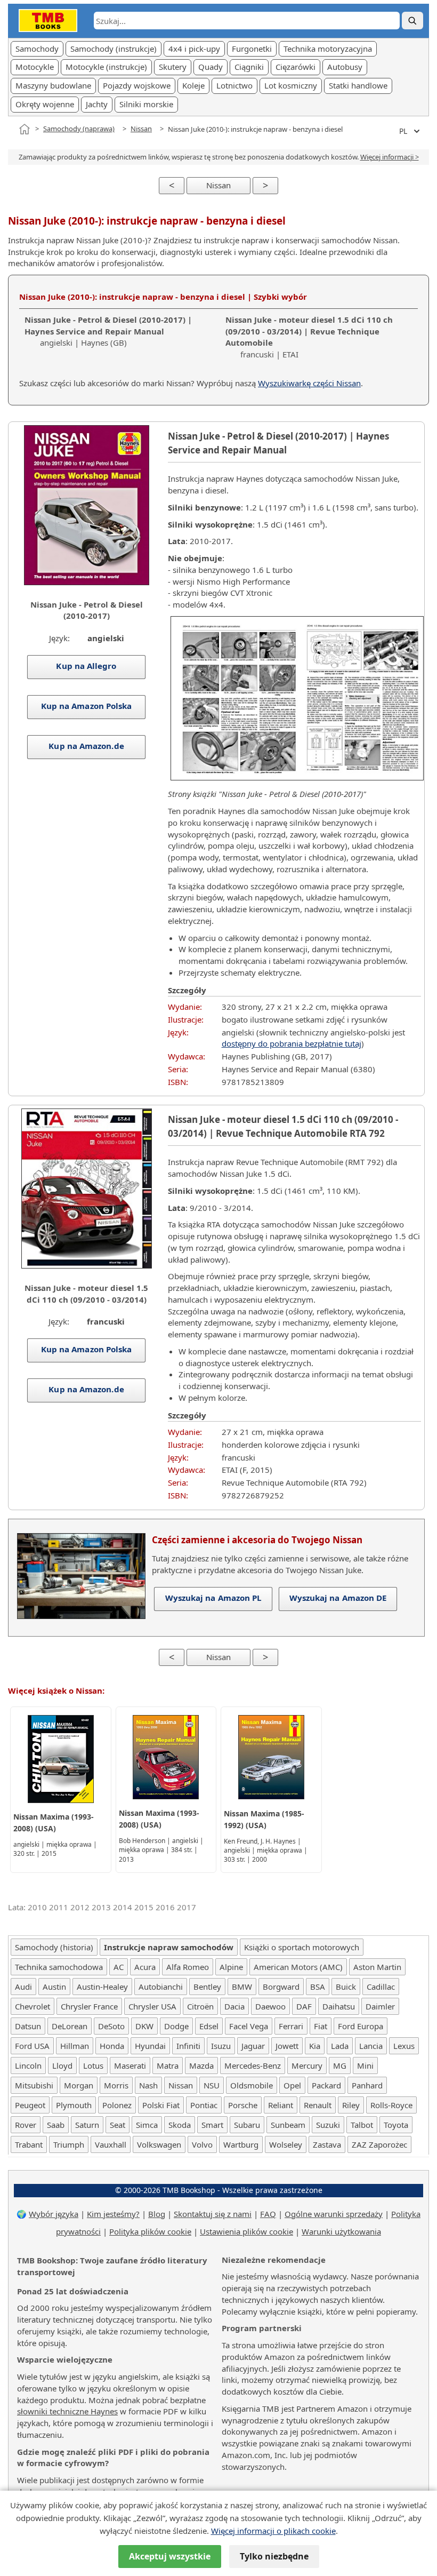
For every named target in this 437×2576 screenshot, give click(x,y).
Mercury (307, 2065)
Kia (315, 2046)
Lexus (404, 2046)
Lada (340, 2046)
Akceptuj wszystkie (170, 2556)
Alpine (231, 1967)
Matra (168, 2065)
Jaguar (253, 2046)
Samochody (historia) (54, 1947)
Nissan (141, 129)
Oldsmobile (252, 2085)
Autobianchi (161, 1987)
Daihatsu (339, 2006)
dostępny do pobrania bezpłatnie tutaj (292, 1043)
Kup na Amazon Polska (87, 706)
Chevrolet (33, 2006)
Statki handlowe (358, 85)
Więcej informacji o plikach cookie (273, 2531)
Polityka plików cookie (150, 2231)
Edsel (209, 2026)
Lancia (371, 2046)
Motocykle (35, 67)
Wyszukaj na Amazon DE (338, 1598)
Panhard (367, 2085)
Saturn (87, 2125)
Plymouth (74, 2105)
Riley (351, 2105)
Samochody (37, 49)
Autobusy (345, 67)
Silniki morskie (146, 104)
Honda (112, 2046)
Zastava (327, 2144)
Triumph (69, 2144)
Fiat (321, 2026)
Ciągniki (249, 67)
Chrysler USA (152, 2006)
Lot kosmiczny (291, 85)
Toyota (396, 2125)
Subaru (247, 2125)
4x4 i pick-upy (194, 49)
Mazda (201, 2065)
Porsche (243, 2105)
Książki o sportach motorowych (302, 1947)
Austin (54, 1987)
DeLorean (70, 2026)
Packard (326, 2085)
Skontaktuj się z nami (213, 2214)
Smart (212, 2125)
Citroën (200, 2006)
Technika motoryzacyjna (328, 49)
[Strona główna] (25, 129)
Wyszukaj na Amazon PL (213, 1598)
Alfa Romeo (188, 1967)
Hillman (75, 2046)
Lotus (93, 2065)
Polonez (117, 2105)
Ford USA (32, 2046)
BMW (242, 1987)
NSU (212, 2085)
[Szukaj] (412, 21)
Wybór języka (54, 2214)
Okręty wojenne (45, 104)
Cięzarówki (296, 67)
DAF (304, 2006)
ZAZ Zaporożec (379, 2144)
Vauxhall (111, 2144)
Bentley (207, 1987)
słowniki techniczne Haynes (67, 2411)
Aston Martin (377, 1967)
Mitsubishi (34, 2085)
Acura (145, 1967)
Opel (292, 2085)
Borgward (281, 1987)
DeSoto (111, 2026)
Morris (116, 2085)
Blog (157, 2214)
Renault (318, 2105)
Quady (211, 67)
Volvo (202, 2144)
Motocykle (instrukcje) (106, 67)
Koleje (193, 85)
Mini (365, 2065)
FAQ (268, 2214)
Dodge (176, 2026)
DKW (144, 2026)
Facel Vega (249, 2026)
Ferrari (291, 2026)
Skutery (173, 67)
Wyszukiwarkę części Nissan (309, 383)
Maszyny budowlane (53, 85)
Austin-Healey (102, 1987)
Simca (147, 2125)
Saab (56, 2125)
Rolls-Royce (391, 2105)
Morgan (79, 2085)
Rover (26, 2125)
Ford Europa (361, 2026)
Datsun (28, 2026)
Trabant (29, 2144)
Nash (148, 2085)
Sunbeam (288, 2125)
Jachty (97, 104)
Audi (23, 1987)
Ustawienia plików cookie (246, 2231)
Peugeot (30, 2105)
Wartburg (241, 2144)
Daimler (380, 2006)
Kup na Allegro (87, 666)
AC (119, 1967)
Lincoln (28, 2065)
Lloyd (62, 2065)
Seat (118, 2125)
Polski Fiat (161, 2105)
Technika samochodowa (59, 1967)
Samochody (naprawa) (79, 129)
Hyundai (150, 2046)
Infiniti (188, 2046)
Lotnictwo (234, 85)
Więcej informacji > (390, 157)
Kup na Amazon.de (87, 746)
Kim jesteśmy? (113, 2214)
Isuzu (221, 2046)
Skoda (180, 2125)
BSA (318, 1987)
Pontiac (204, 2105)
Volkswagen (159, 2144)
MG (340, 2065)
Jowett (287, 2046)
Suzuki (328, 2125)
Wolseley (286, 2144)
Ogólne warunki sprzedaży (334, 2214)
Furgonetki (252, 49)
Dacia (234, 2006)
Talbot (362, 2125)
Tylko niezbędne (274, 2556)
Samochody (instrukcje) (114, 49)
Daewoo (270, 2006)
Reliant (281, 2105)
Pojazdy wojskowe (137, 85)
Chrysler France (89, 2006)
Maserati (130, 2065)
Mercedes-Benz (253, 2065)
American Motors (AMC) (298, 1967)
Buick (346, 1987)
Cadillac (381, 1987)
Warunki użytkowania (341, 2231)
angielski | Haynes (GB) (108, 331)
